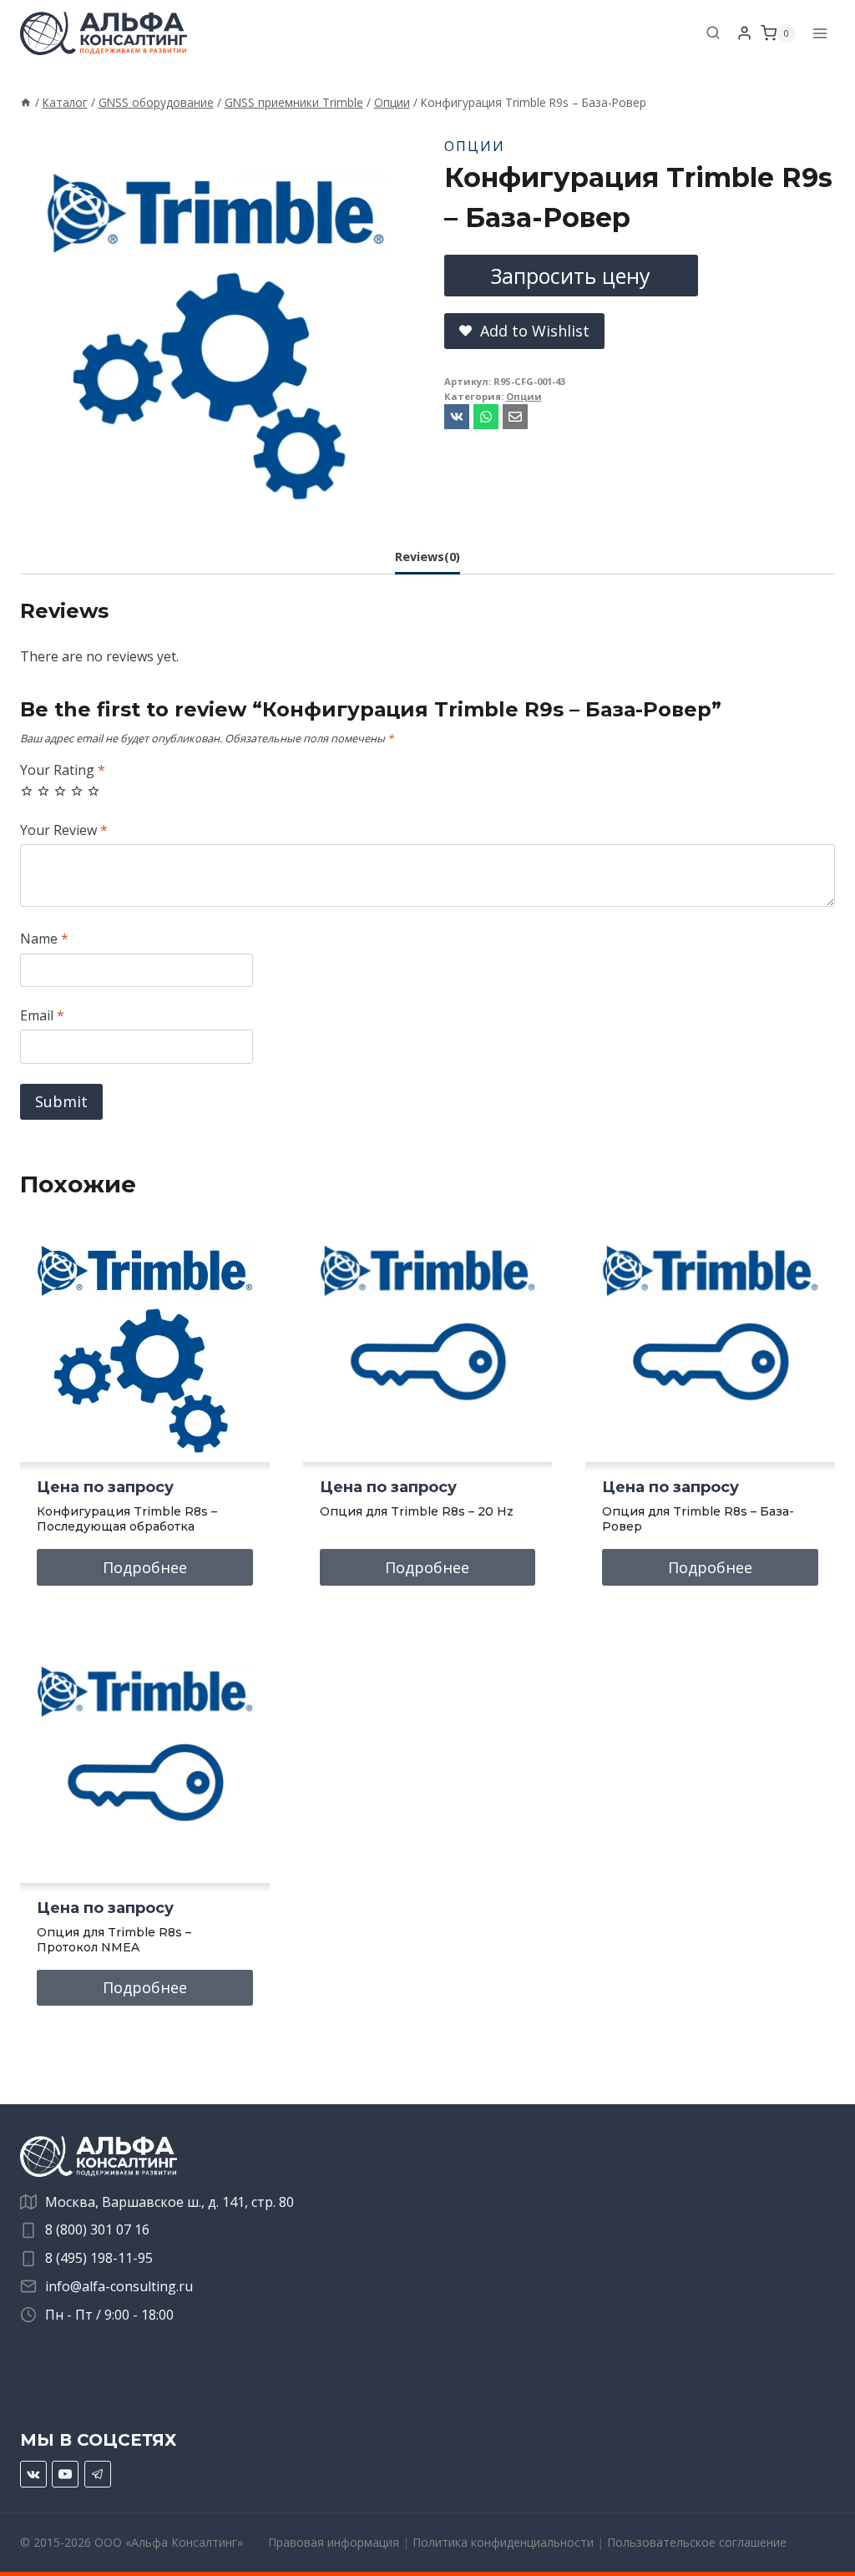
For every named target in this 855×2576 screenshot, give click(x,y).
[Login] (744, 33)
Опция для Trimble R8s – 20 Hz (417, 1511)
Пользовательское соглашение (697, 2542)
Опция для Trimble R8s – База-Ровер (698, 1519)
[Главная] (26, 102)
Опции (475, 146)
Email (42, 1016)
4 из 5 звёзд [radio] (77, 791)
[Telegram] (98, 2474)
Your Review (64, 830)
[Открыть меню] (820, 33)
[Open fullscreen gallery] (394, 498)
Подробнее (145, 1567)
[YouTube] (65, 2474)
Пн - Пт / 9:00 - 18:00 (109, 2315)
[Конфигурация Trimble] (215, 318)
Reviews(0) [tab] (427, 557)
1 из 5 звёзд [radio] (27, 791)
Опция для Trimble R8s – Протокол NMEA (114, 1940)
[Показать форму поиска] (713, 33)
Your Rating (63, 770)
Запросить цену (571, 276)
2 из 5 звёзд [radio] (43, 791)
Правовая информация (334, 2542)
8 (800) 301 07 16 (97, 2229)
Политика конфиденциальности (503, 2542)
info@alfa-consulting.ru (119, 2286)
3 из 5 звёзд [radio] (60, 791)
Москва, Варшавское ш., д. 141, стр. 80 (169, 2202)
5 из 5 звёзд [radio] (94, 791)
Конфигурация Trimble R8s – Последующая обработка (127, 1519)
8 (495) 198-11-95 (99, 2258)
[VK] (33, 2474)
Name (44, 939)
